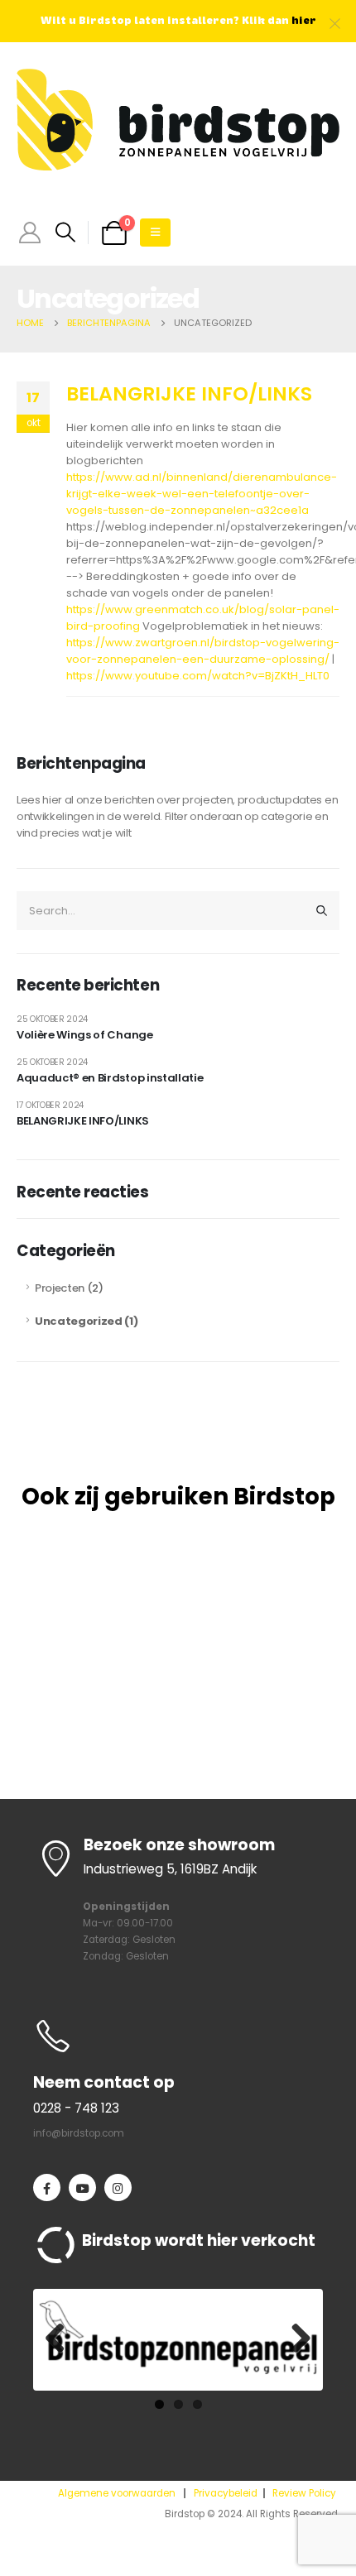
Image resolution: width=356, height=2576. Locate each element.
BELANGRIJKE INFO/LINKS (189, 393)
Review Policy (304, 2493)
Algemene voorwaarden (117, 2493)
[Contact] (178, 2035)
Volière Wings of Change (85, 1035)
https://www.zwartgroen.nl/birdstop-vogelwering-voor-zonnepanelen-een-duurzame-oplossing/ (203, 651)
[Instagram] (118, 2187)
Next (295, 2339)
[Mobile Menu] (155, 233)
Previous (61, 2339)
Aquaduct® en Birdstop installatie (110, 1078)
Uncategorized (79, 1321)
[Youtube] (82, 2187)
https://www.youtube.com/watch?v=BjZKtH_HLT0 (198, 676)
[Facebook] (47, 2187)
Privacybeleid (226, 2493)
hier (304, 21)
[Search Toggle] (65, 233)
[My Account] (29, 233)
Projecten (60, 1288)
